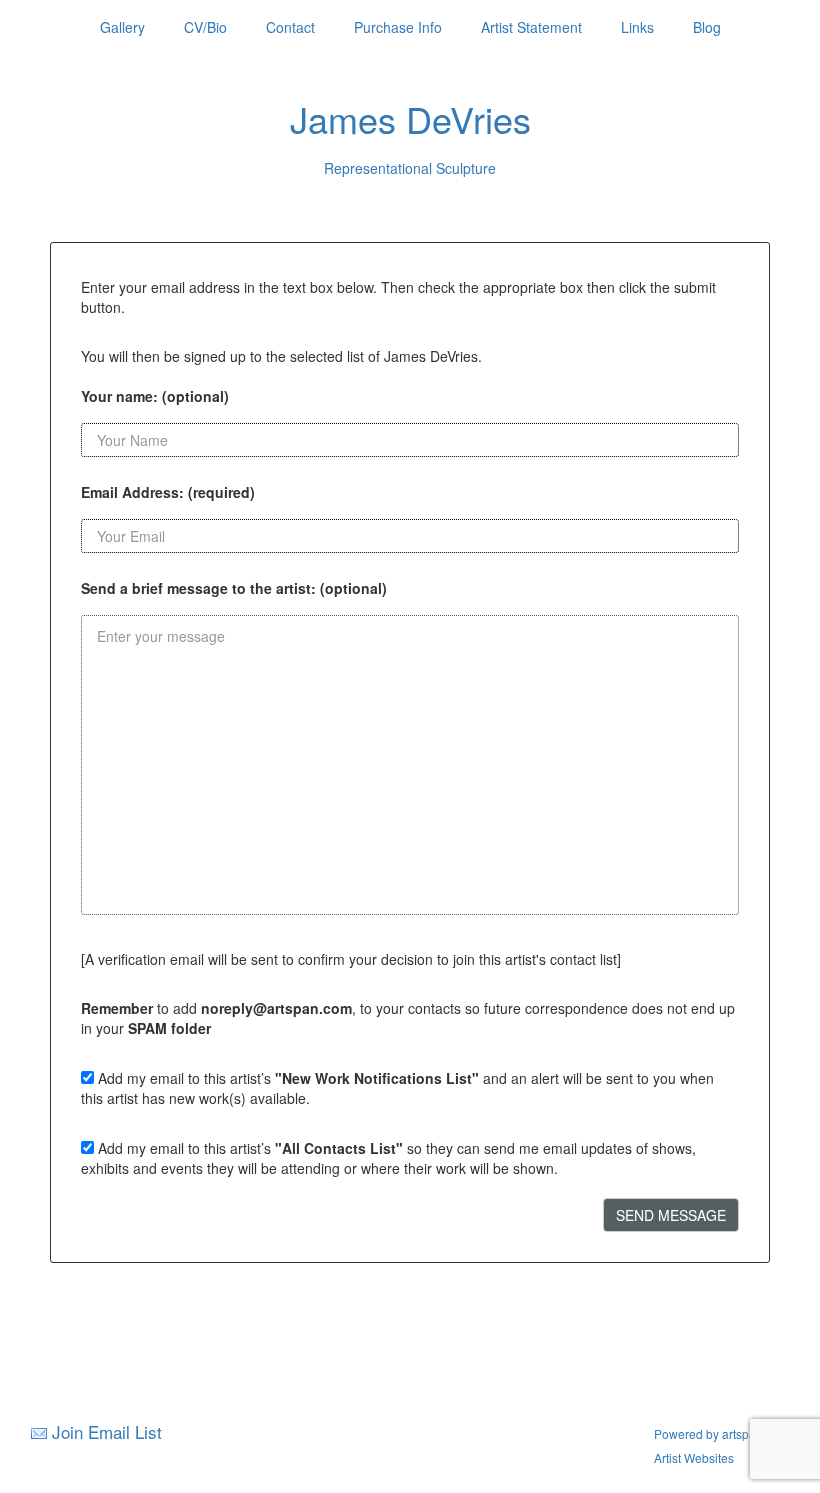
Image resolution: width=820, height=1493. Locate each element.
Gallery (122, 27)
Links (637, 27)
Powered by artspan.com (721, 1433)
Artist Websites (694, 1457)
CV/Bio (205, 27)
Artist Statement (531, 27)
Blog (707, 27)
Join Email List (107, 1431)
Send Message (671, 1215)
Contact (290, 27)
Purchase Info (398, 27)
